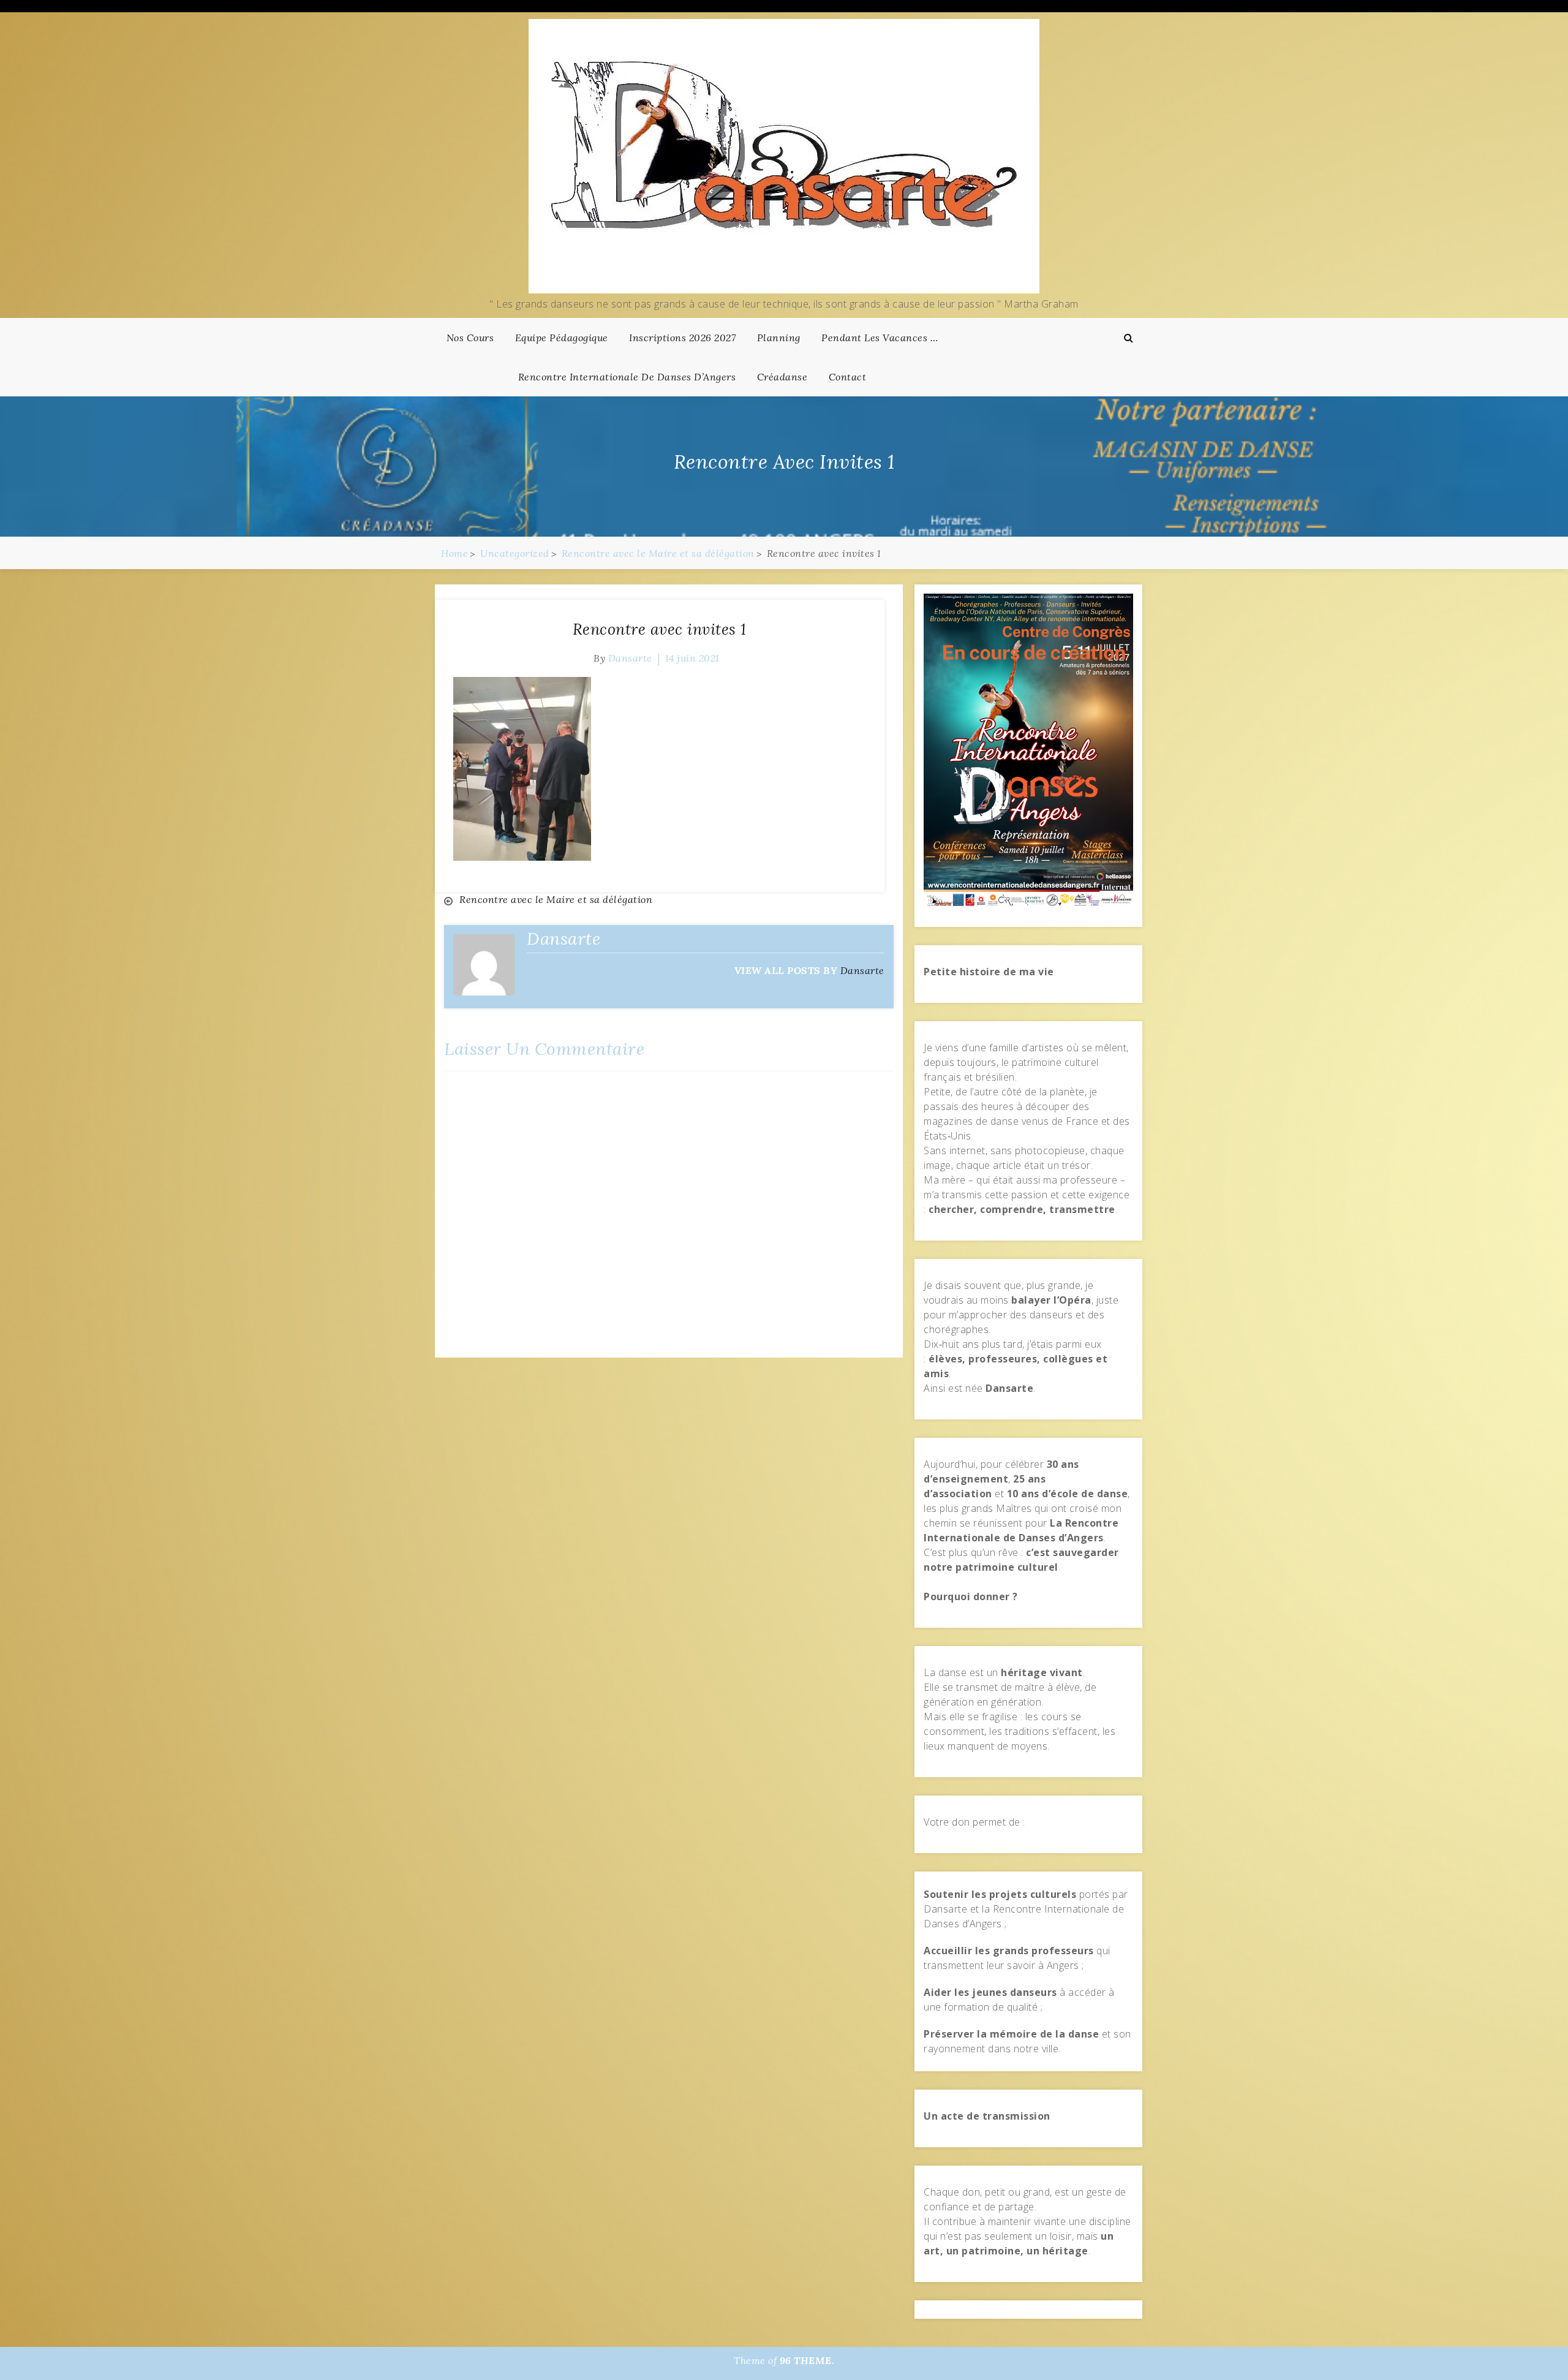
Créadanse (782, 377)
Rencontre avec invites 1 (660, 629)
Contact (848, 377)
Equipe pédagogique (562, 338)
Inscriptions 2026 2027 (682, 338)
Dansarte (630, 658)
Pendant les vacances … (880, 338)
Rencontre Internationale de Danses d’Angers (627, 377)
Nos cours (470, 338)
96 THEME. (807, 2360)
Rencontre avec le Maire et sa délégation (556, 899)
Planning (779, 338)
